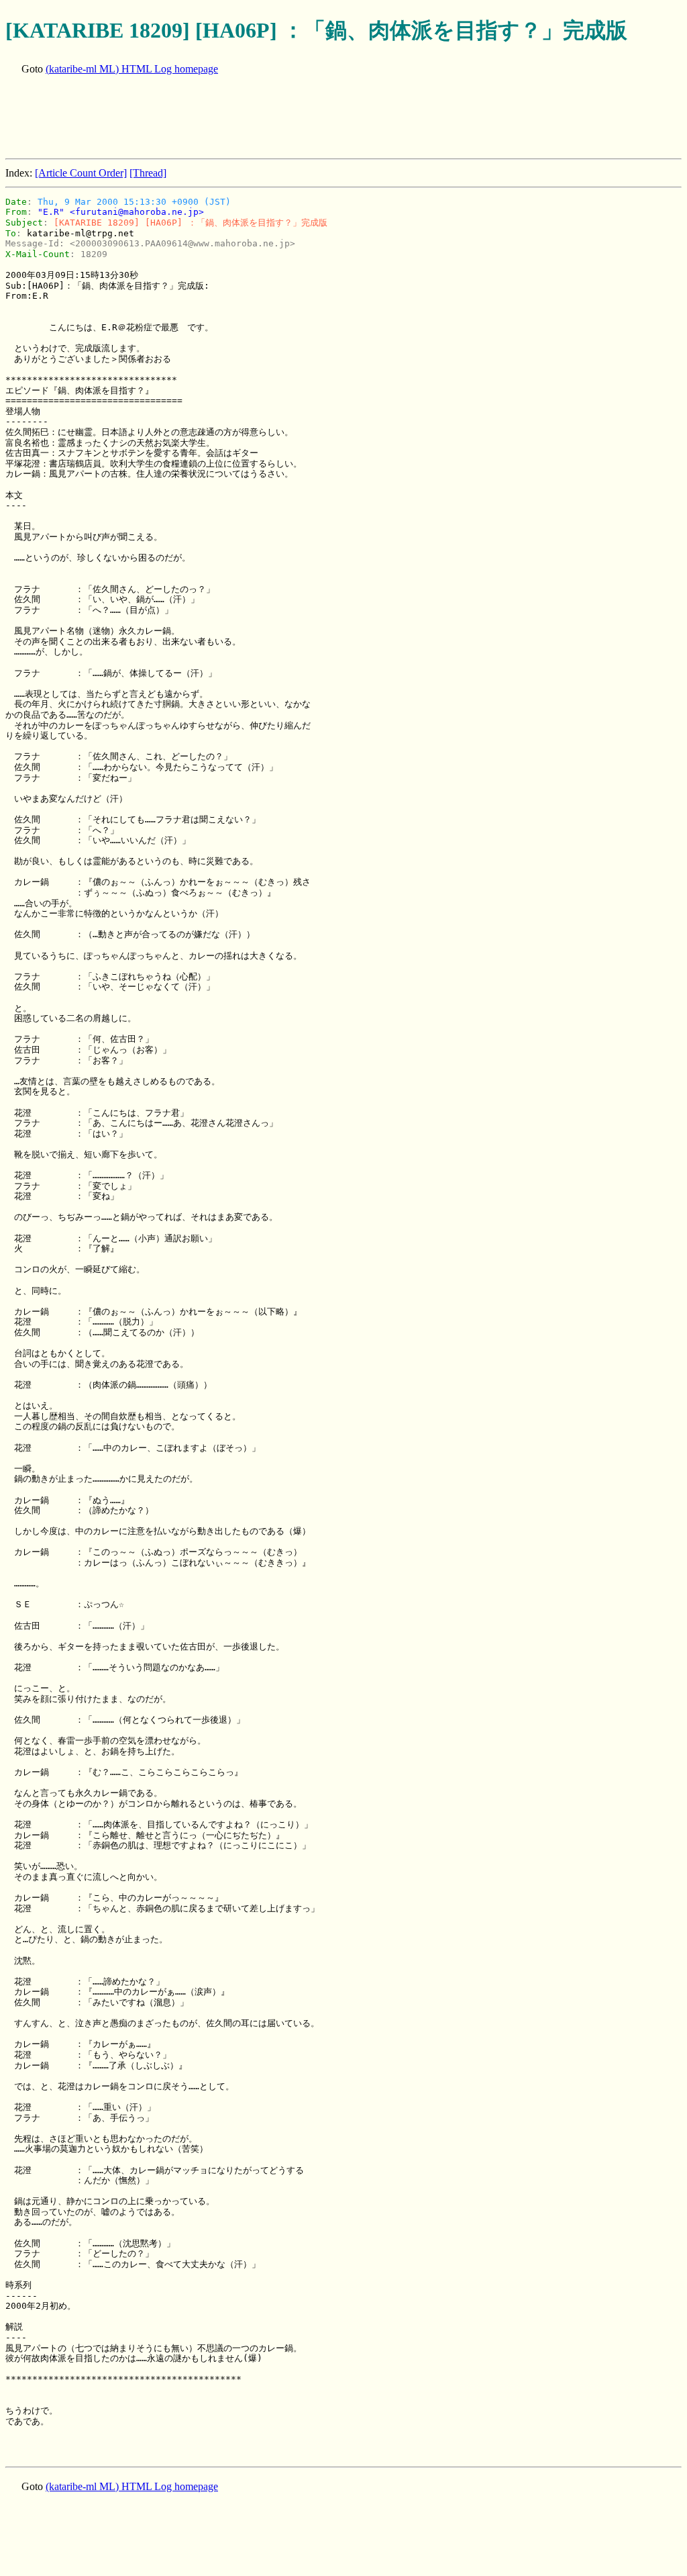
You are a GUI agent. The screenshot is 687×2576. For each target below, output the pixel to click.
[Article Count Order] (81, 173)
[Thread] (148, 173)
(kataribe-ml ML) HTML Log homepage (132, 69)
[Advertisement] (250, 118)
